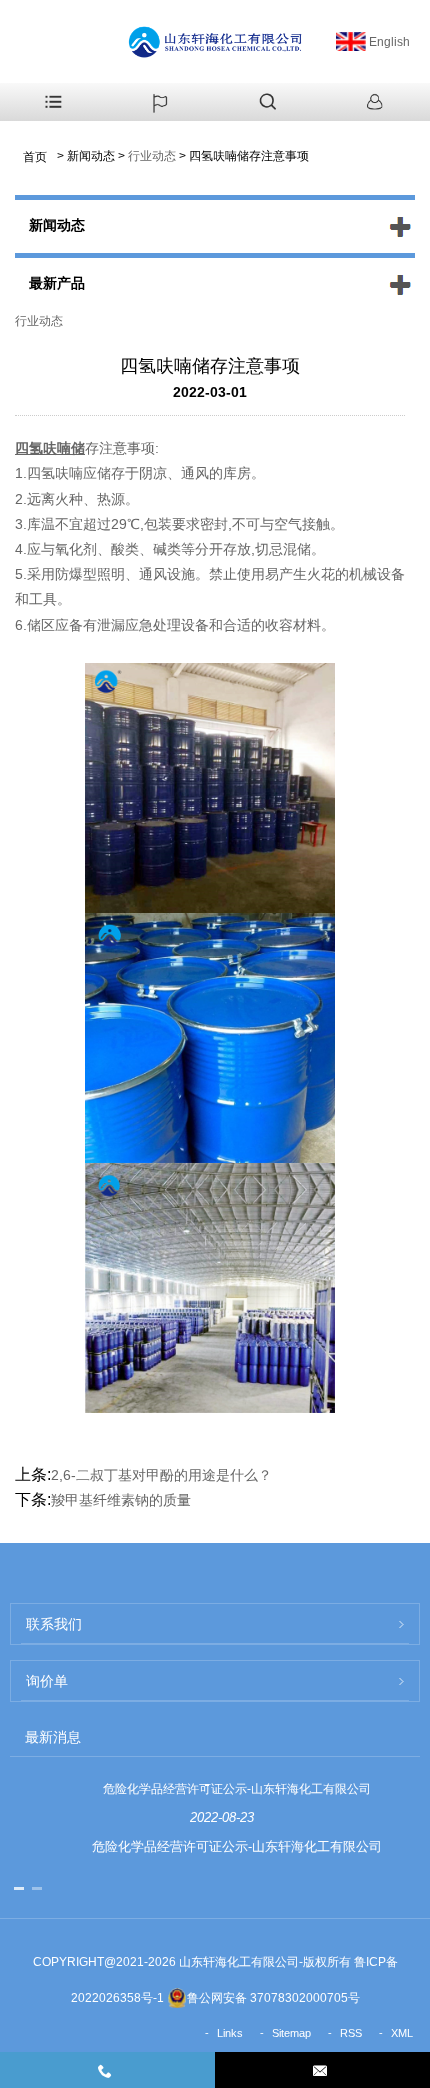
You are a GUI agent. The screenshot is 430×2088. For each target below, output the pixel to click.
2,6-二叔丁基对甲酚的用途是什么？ (161, 1475)
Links (230, 2033)
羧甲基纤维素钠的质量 (121, 1500)
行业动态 (152, 156)
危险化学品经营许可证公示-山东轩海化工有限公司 (237, 1789)
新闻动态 (91, 156)
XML (402, 2033)
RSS (351, 2033)
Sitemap (291, 2033)
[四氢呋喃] (210, 1037)
